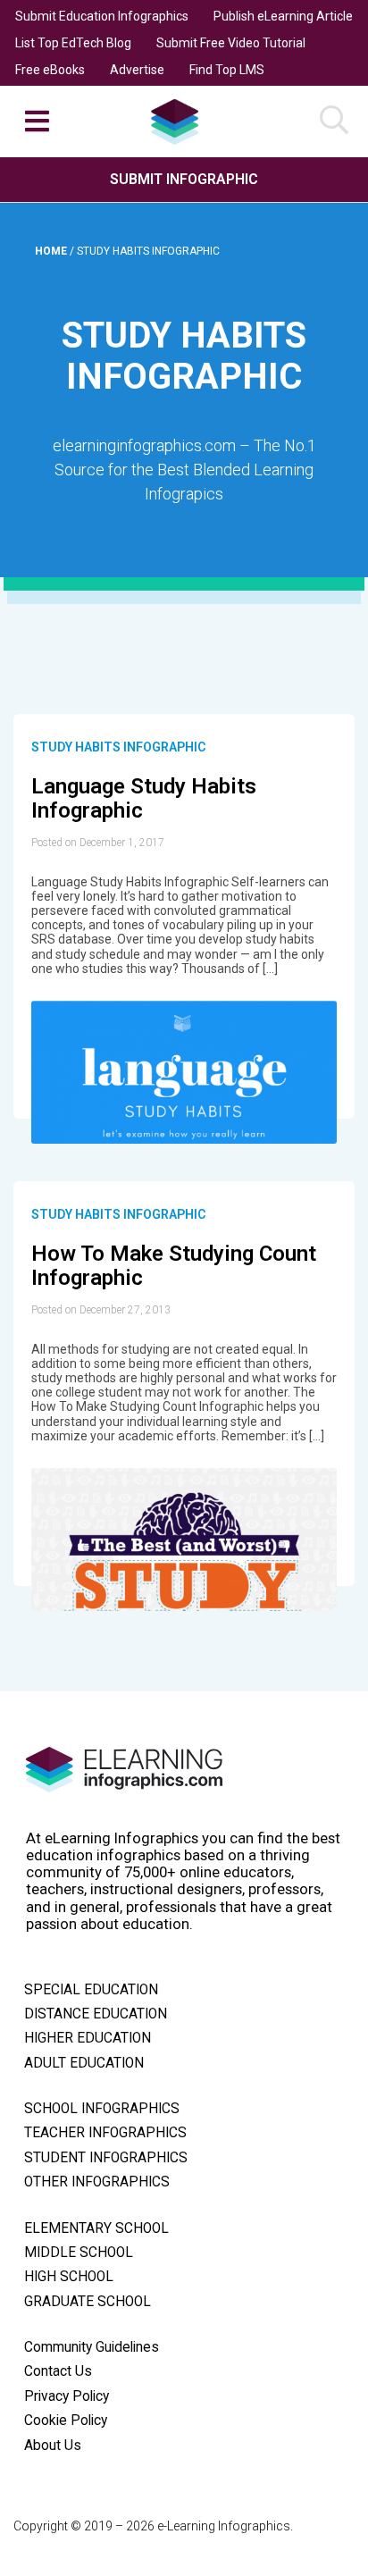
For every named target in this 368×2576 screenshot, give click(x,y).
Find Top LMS (227, 70)
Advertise (137, 70)
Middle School (79, 2253)
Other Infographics (97, 2182)
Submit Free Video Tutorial (231, 43)
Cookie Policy (66, 2421)
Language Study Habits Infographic (144, 799)
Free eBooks (50, 70)
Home (52, 251)
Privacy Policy (67, 2396)
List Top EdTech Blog (73, 43)
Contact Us (58, 2371)
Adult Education (84, 2063)
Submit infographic (184, 179)
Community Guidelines (92, 2347)
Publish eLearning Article (283, 16)
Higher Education (88, 2038)
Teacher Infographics (105, 2133)
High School (69, 2277)
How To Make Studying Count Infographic (174, 1266)
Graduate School (88, 2302)
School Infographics (102, 2109)
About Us (53, 2446)
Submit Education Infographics (102, 16)
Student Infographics (106, 2158)
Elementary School (96, 2228)
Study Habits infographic (118, 747)
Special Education (91, 1990)
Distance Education (96, 2014)
